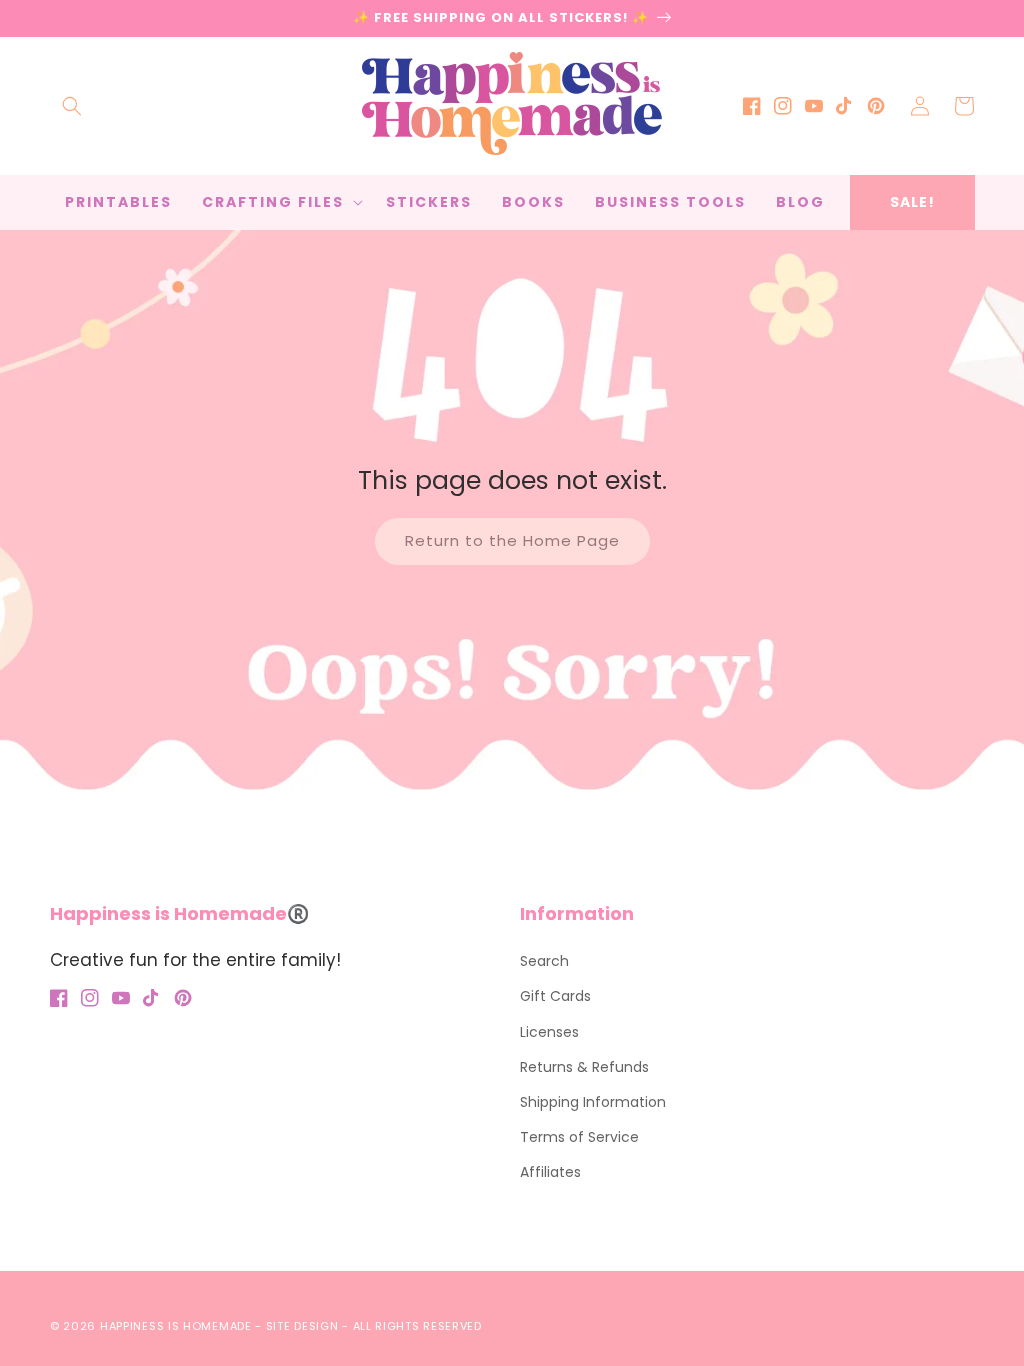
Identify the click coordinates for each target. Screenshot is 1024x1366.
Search (544, 961)
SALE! (912, 202)
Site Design (302, 1326)
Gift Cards (555, 996)
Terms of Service (579, 1137)
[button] (72, 106)
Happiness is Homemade (176, 1326)
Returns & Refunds (584, 1067)
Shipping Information (593, 1102)
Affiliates (550, 1172)
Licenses (549, 1032)
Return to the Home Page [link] (512, 540)
